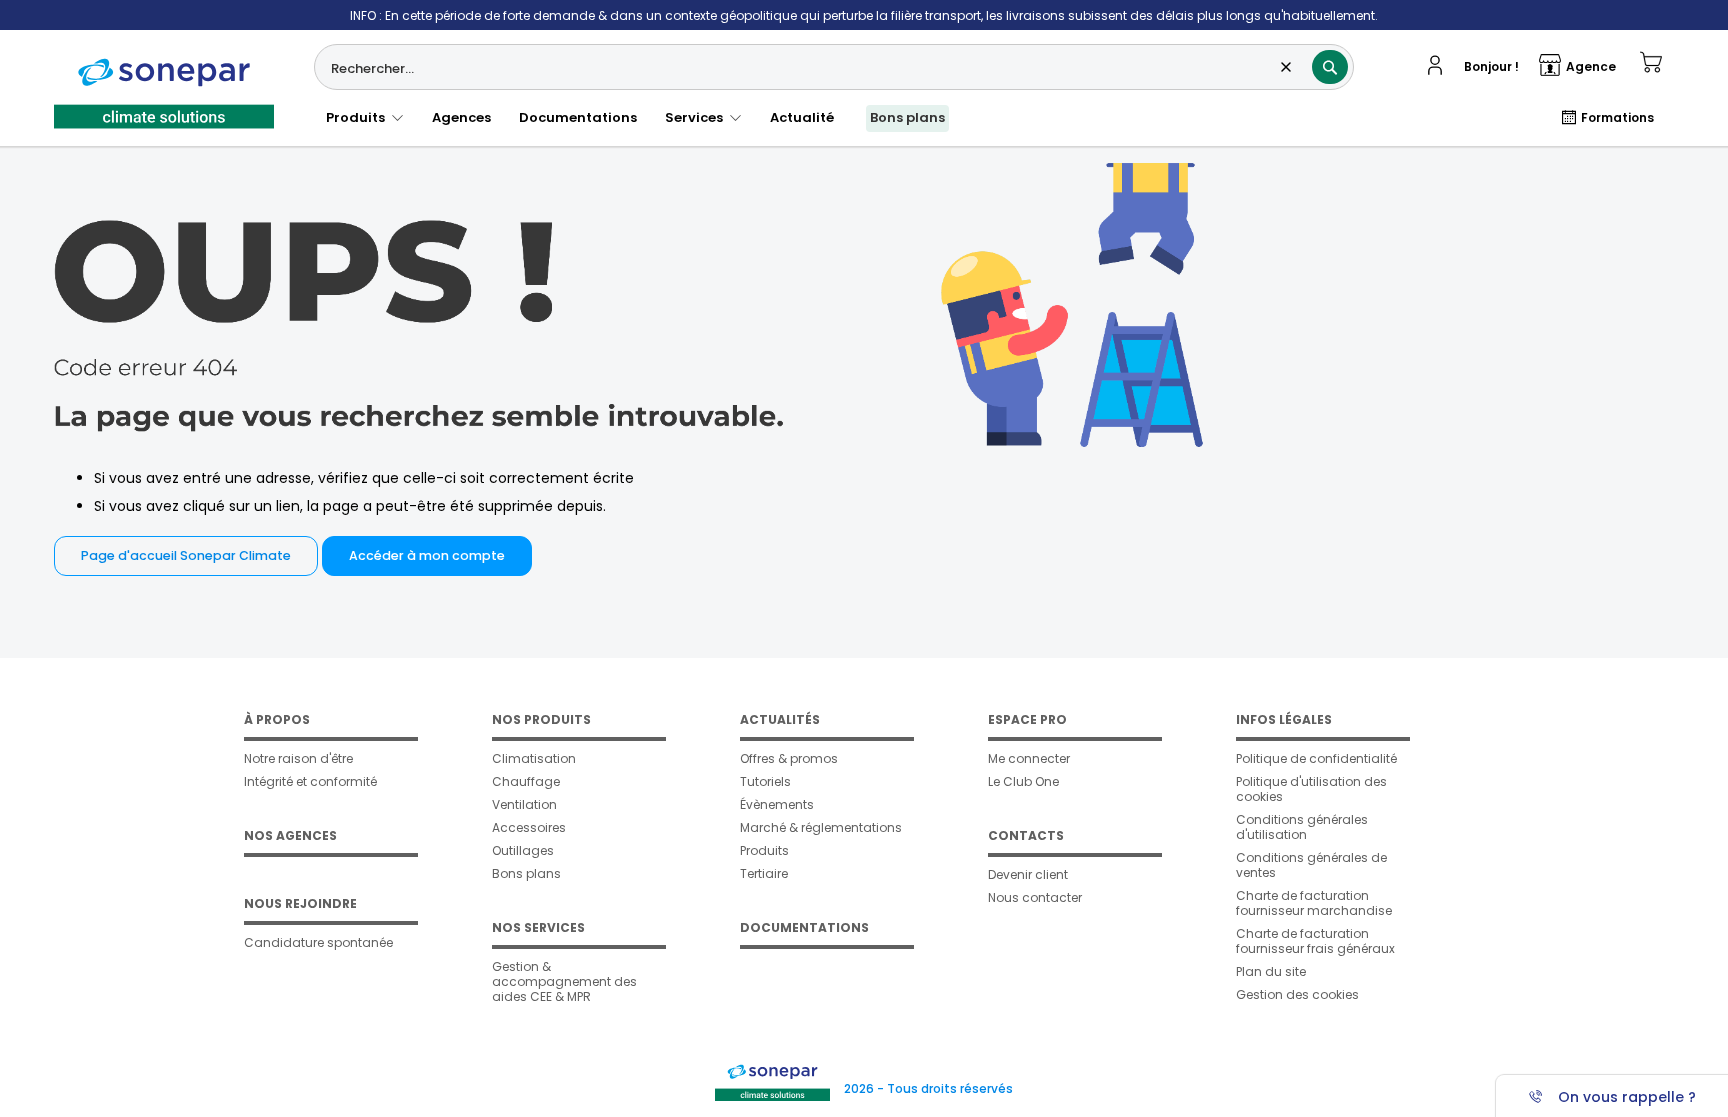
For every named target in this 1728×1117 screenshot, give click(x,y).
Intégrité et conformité (310, 781)
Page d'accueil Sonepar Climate (186, 555)
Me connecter (1029, 758)
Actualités (780, 719)
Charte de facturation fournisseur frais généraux (1315, 941)
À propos (277, 719)
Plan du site (1271, 971)
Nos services (538, 927)
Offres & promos (789, 758)
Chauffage (526, 781)
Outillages (523, 850)
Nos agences (290, 835)
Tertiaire (764, 873)
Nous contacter (1035, 897)
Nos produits (541, 719)
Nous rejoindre (300, 903)
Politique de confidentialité (1316, 758)
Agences (461, 117)
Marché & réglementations (821, 827)
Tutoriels (765, 781)
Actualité (802, 117)
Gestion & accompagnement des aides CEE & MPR (564, 981)
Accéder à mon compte (427, 555)
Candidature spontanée (318, 942)
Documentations (578, 117)
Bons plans (907, 117)
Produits (358, 117)
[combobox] (834, 67)
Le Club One (1023, 781)
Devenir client (1028, 874)
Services (697, 117)
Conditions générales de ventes (1311, 865)
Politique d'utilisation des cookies (1311, 789)
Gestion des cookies (1297, 994)
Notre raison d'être (298, 758)
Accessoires (529, 827)
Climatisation (534, 758)
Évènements (777, 804)
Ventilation (524, 804)
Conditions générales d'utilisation (1302, 827)
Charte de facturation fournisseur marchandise (1314, 903)
